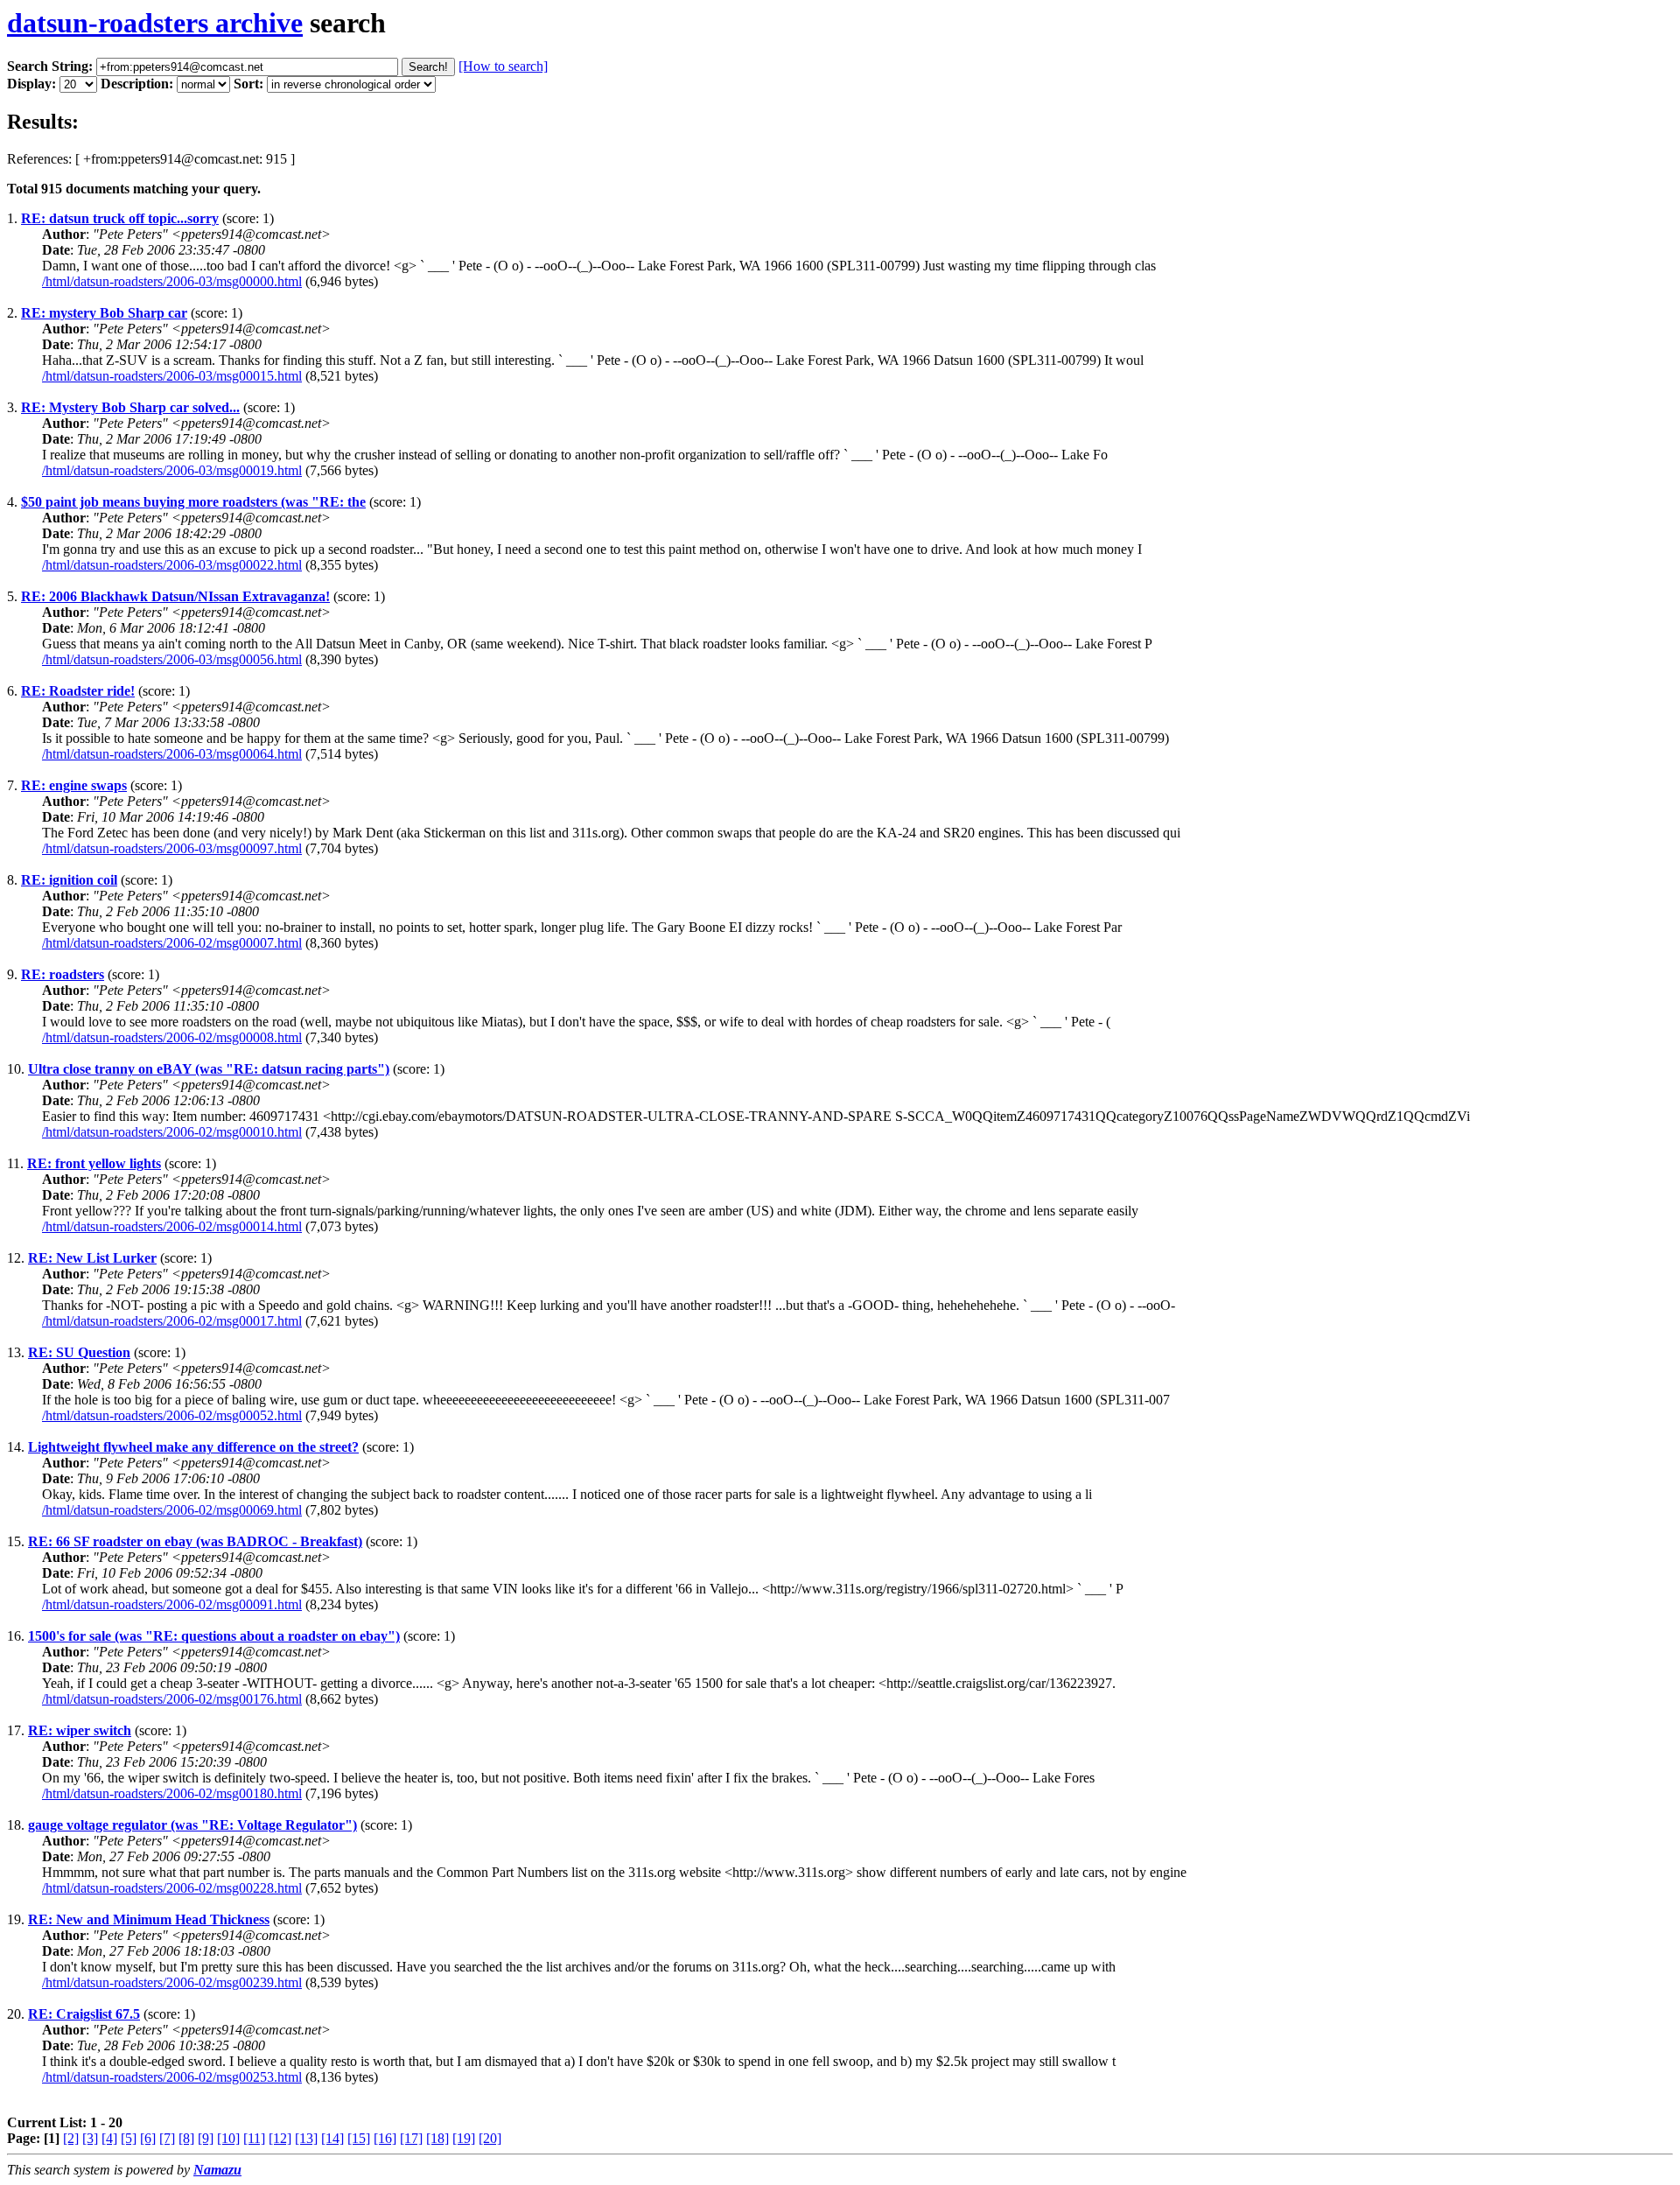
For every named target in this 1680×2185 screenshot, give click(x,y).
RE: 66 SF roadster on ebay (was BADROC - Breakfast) (195, 1541)
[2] (71, 2138)
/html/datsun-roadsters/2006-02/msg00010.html (172, 1132)
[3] (90, 2138)
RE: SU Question (79, 1352)
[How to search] (503, 66)
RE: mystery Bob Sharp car (104, 313)
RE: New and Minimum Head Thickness (149, 1919)
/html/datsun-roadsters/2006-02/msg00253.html (172, 2077)
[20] (490, 2138)
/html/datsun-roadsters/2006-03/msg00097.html (172, 848)
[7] (167, 2138)
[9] (206, 2138)
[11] (254, 2138)
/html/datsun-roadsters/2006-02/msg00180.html (172, 1793)
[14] (332, 2138)
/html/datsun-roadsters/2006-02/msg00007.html (172, 943)
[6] (148, 2138)
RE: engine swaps (74, 785)
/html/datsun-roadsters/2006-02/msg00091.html (172, 1604)
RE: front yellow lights (94, 1163)
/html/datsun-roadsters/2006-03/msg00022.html (172, 565)
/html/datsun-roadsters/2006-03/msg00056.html (172, 659)
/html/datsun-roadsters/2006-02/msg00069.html (172, 1510)
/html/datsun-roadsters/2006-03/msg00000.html (172, 281)
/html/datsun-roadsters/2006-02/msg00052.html (172, 1415)
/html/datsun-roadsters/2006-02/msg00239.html (172, 1982)
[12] (280, 2138)
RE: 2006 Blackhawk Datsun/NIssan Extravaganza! (175, 596)
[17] (411, 2138)
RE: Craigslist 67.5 (84, 2014)
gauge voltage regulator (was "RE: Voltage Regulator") (192, 1825)
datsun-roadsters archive (155, 23)
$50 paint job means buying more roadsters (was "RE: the (193, 502)
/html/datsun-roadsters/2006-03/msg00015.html (172, 376)
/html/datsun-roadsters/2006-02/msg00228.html (172, 1888)
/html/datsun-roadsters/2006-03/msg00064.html (172, 754)
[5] (129, 2138)
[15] (359, 2138)
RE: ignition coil (69, 880)
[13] (306, 2138)
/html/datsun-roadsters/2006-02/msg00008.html (172, 1037)
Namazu (217, 2170)
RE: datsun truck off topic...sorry (120, 218)
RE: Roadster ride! (78, 691)
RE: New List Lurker (92, 1258)
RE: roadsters (63, 974)
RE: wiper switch (80, 1730)
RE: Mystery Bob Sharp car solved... (130, 407)
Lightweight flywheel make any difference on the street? (193, 1447)
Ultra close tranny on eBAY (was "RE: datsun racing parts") (209, 1069)
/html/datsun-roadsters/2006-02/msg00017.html (172, 1321)
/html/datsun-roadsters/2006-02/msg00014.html (172, 1226)
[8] (186, 2138)
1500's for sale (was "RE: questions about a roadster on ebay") (214, 1636)
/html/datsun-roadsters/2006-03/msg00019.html (172, 470)
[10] (228, 2138)
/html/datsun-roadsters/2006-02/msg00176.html (172, 1699)
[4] (109, 2138)
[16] (385, 2138)
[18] (437, 2138)
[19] (464, 2138)
